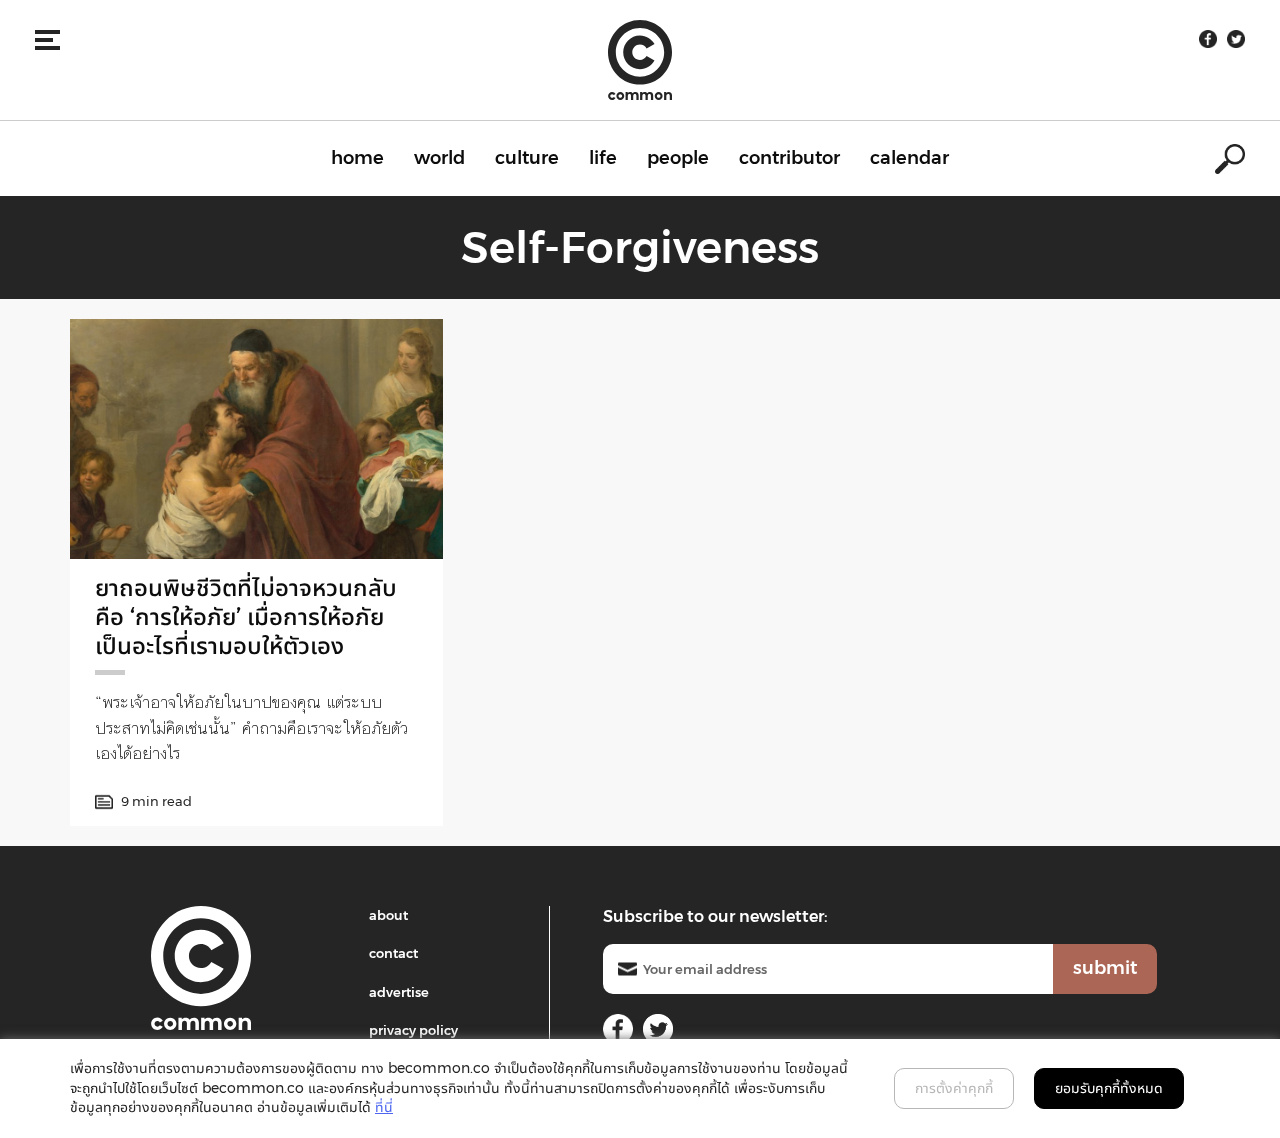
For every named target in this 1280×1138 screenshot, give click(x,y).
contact (393, 953)
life (603, 158)
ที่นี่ (384, 1107)
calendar (909, 158)
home (357, 158)
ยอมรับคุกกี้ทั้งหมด (1109, 1088)
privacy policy (413, 1030)
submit (1105, 968)
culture (527, 158)
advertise (399, 992)
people (678, 158)
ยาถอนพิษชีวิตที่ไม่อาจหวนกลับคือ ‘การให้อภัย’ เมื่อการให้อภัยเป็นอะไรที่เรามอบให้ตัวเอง (246, 616)
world (439, 158)
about (388, 915)
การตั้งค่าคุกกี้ (954, 1088)
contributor (789, 158)
